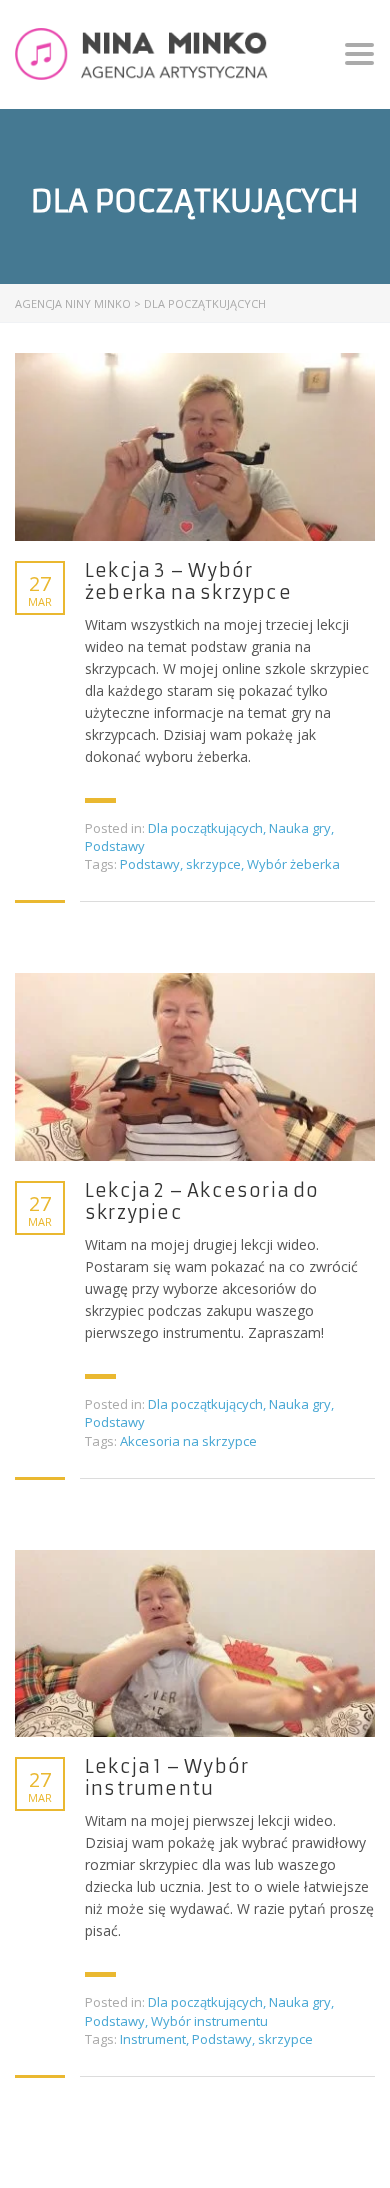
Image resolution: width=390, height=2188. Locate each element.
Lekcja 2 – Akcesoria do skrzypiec (202, 1202)
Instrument (153, 2039)
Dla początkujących (205, 828)
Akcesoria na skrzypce (188, 1441)
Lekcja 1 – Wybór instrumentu (167, 1778)
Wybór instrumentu (209, 2021)
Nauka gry (300, 828)
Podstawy (115, 846)
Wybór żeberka (293, 864)
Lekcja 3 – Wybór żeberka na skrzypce (188, 582)
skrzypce (213, 864)
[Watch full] (195, 447)
